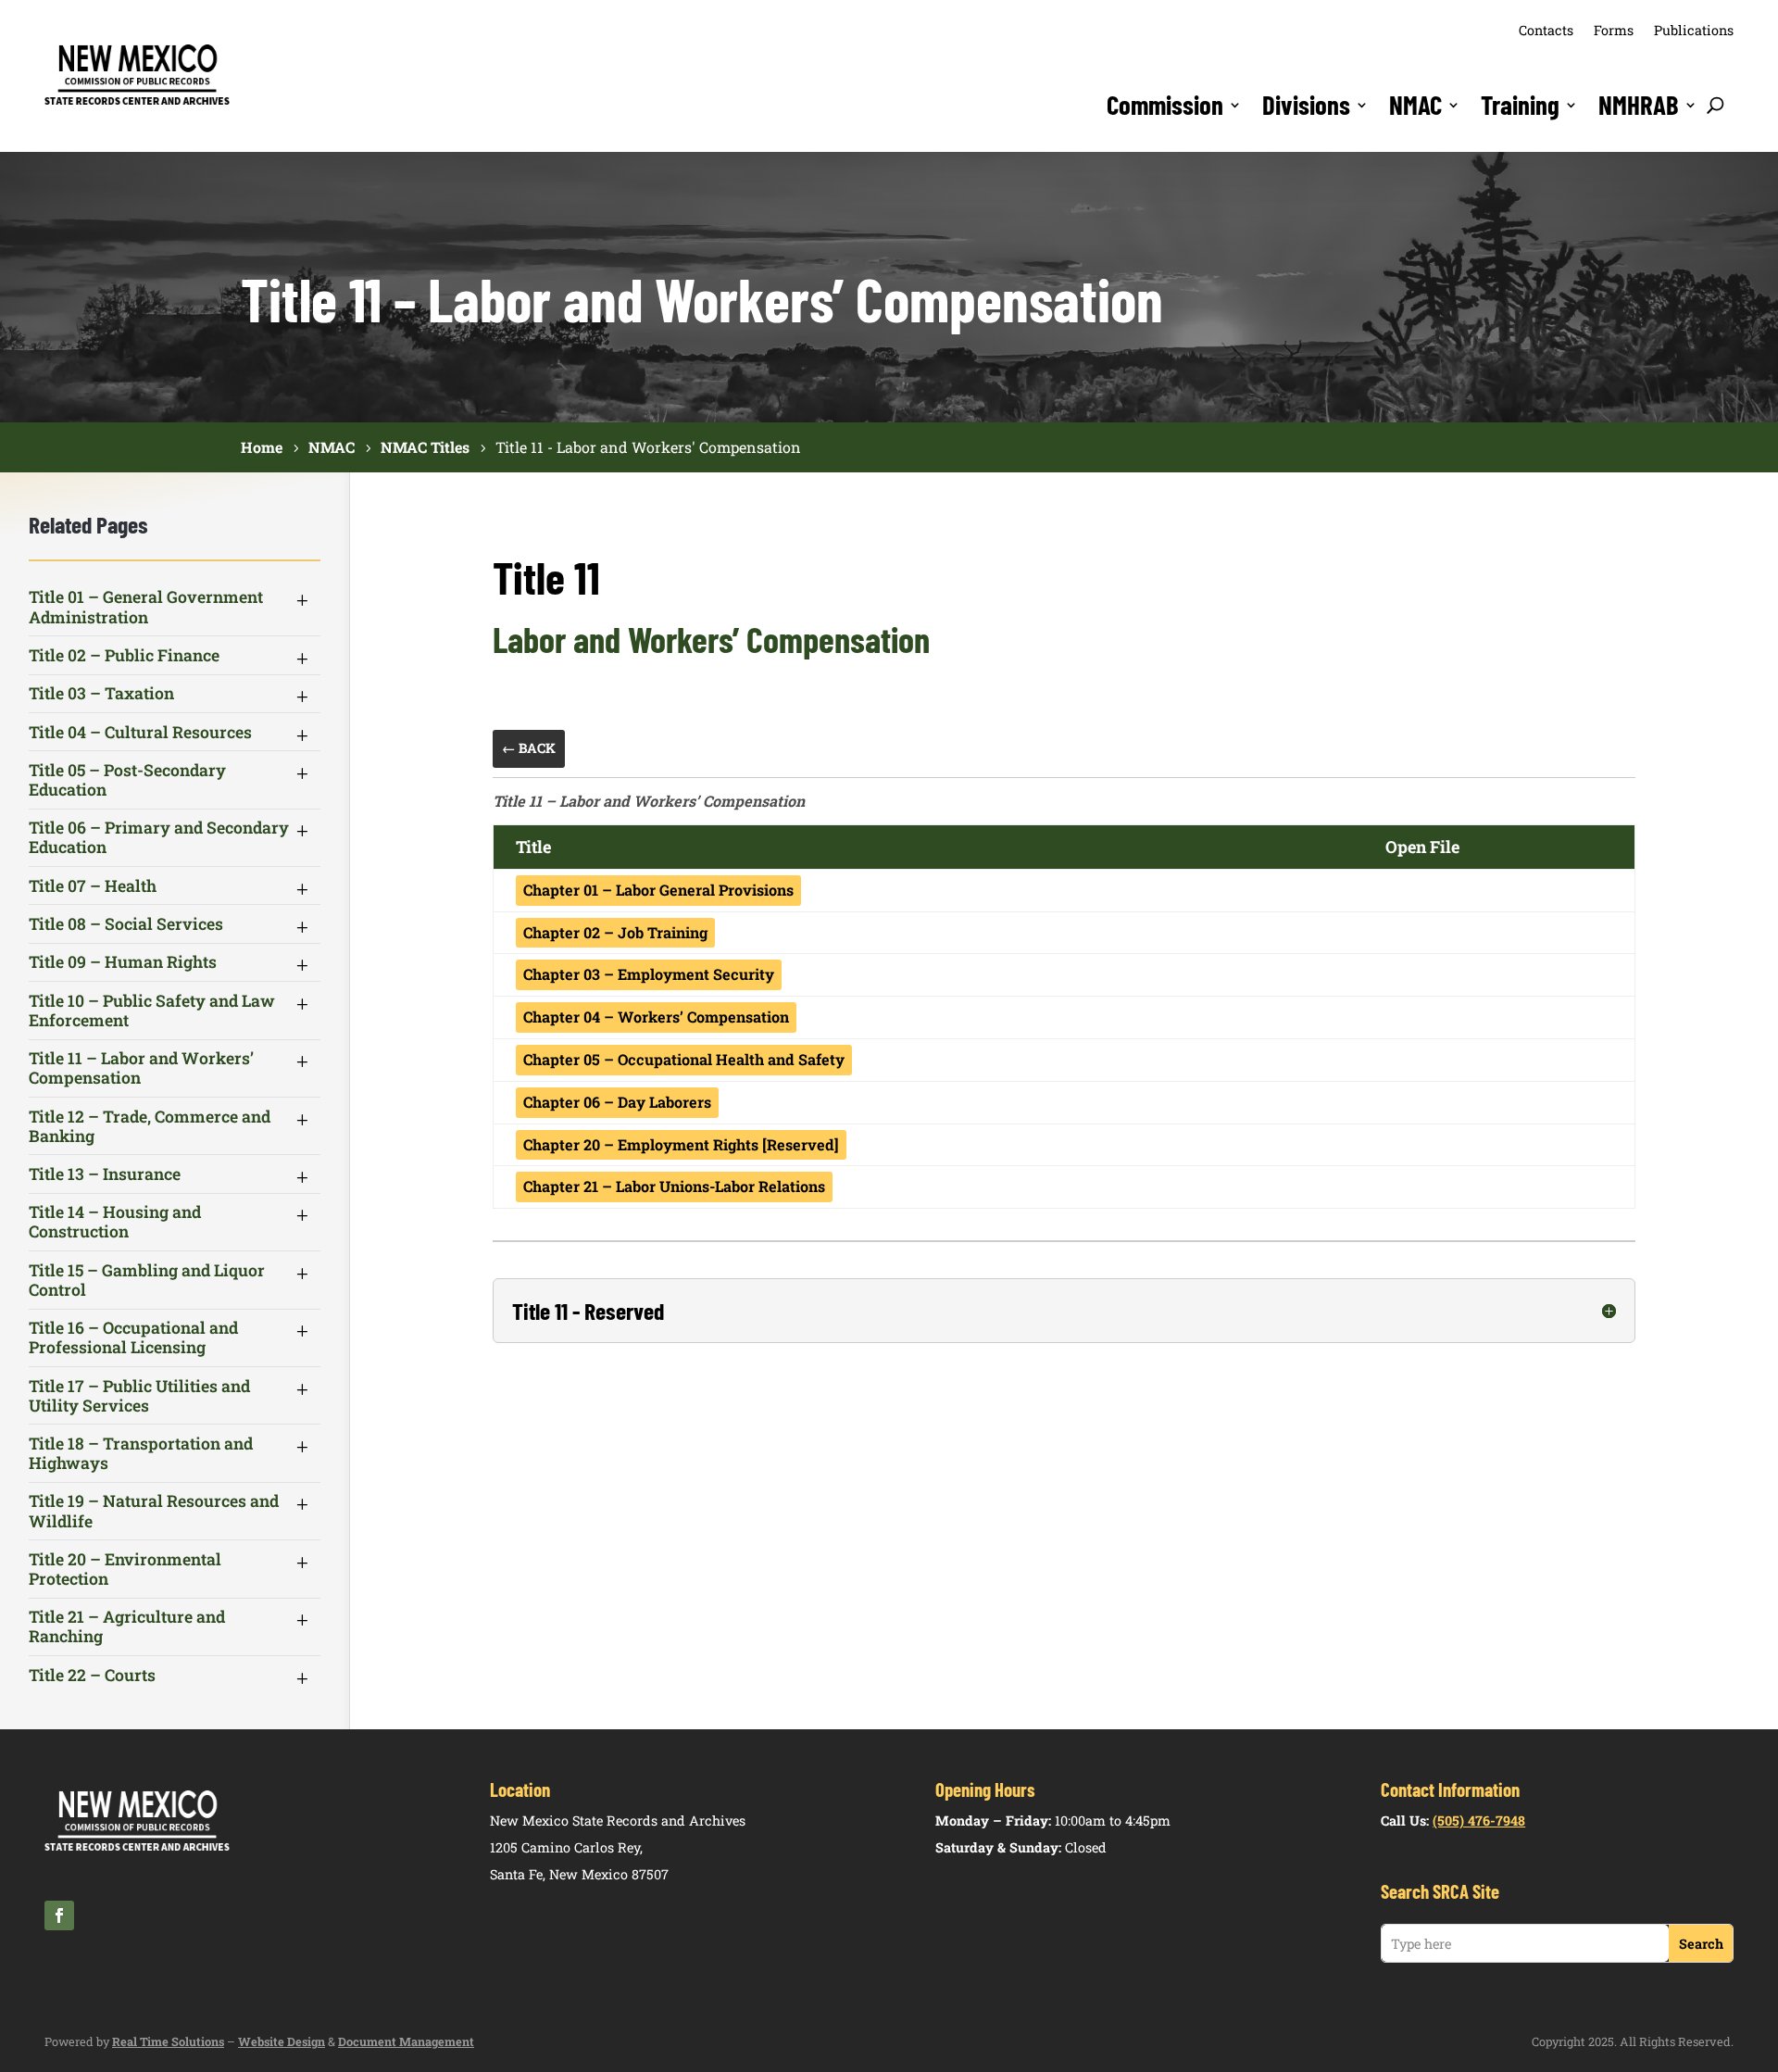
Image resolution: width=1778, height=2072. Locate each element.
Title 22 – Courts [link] (92, 1675)
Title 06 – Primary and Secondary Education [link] (159, 837)
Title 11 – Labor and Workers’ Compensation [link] (141, 1068)
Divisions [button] (1306, 105)
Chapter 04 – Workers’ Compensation (656, 1017)
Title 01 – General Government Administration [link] (146, 607)
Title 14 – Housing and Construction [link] (115, 1222)
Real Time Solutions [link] (168, 2041)
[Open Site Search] (1715, 105)
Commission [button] (1165, 105)
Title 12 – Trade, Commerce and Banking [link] (150, 1126)
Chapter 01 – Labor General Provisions (658, 890)
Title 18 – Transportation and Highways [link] (141, 1453)
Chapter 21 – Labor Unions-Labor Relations (674, 1186)
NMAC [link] (1415, 105)
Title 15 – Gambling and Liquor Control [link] (147, 1280)
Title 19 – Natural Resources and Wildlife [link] (154, 1511)
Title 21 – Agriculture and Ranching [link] (127, 1626)
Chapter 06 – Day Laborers (617, 1102)
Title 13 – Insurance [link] (105, 1174)
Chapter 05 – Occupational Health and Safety (684, 1059)
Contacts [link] (1546, 30)
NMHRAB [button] (1639, 105)
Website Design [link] (282, 2041)
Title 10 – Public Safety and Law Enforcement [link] (152, 1011)
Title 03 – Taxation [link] (101, 693)
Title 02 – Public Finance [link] (124, 655)
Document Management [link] (406, 2041)
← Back (529, 748)
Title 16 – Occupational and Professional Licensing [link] (133, 1337)
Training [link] (1520, 105)
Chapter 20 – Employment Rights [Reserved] (681, 1144)
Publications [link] (1694, 30)
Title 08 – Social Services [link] (126, 924)
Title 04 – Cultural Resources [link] (140, 732)
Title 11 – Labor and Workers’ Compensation (649, 801)
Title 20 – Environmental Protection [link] (125, 1569)
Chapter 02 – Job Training (615, 932)
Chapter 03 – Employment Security (649, 974)
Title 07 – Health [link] (93, 886)
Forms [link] (1614, 30)
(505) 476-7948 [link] (1479, 1821)
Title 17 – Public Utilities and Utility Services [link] (139, 1396)
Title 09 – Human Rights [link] (123, 962)
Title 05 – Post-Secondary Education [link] (127, 780)
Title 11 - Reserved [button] (588, 1311)
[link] (137, 102)
